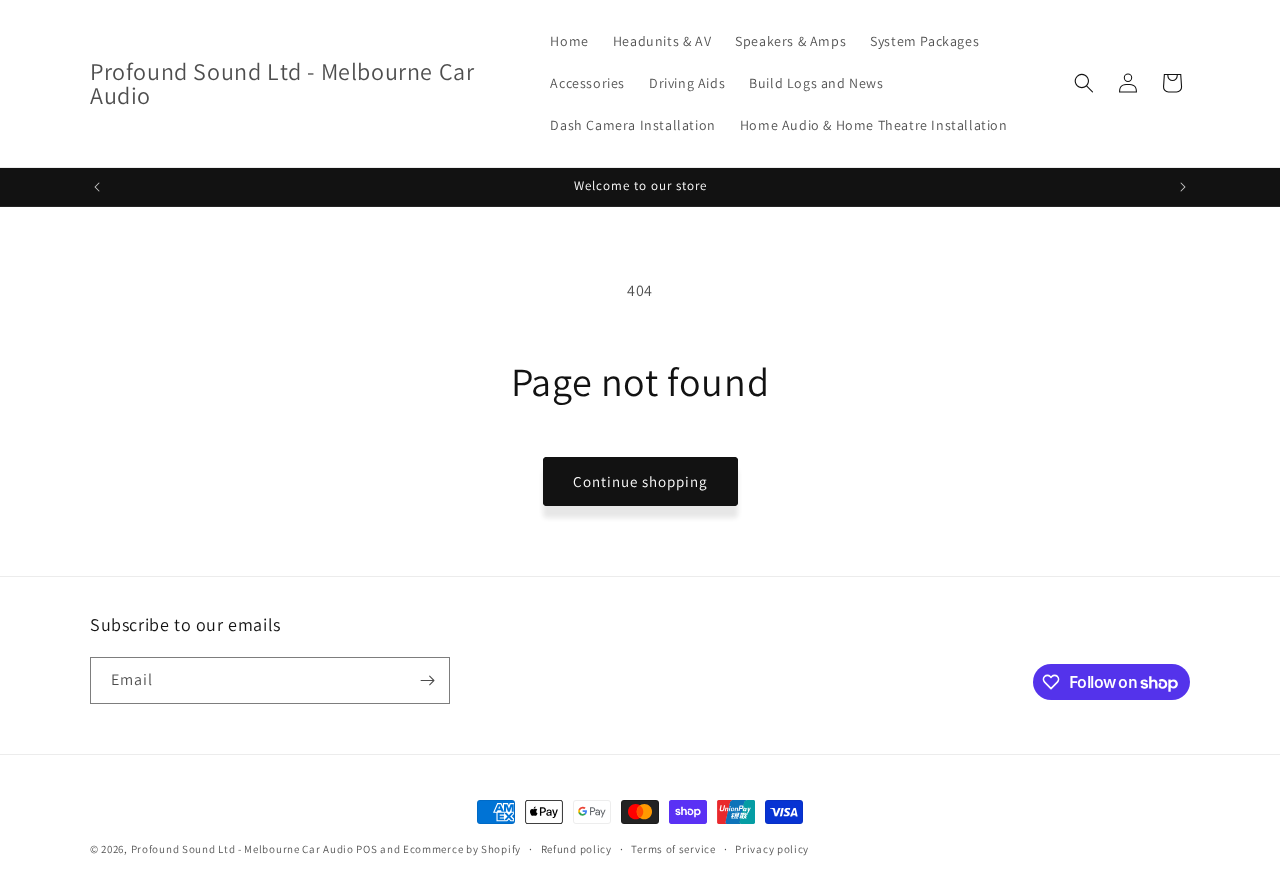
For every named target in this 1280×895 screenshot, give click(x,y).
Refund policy (576, 849)
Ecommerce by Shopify (462, 849)
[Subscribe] (427, 680)
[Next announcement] (1183, 187)
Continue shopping (640, 481)
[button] (1084, 83)
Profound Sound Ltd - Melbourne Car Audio (242, 849)
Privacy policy (772, 849)
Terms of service (673, 849)
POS (366, 849)
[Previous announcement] (97, 187)
